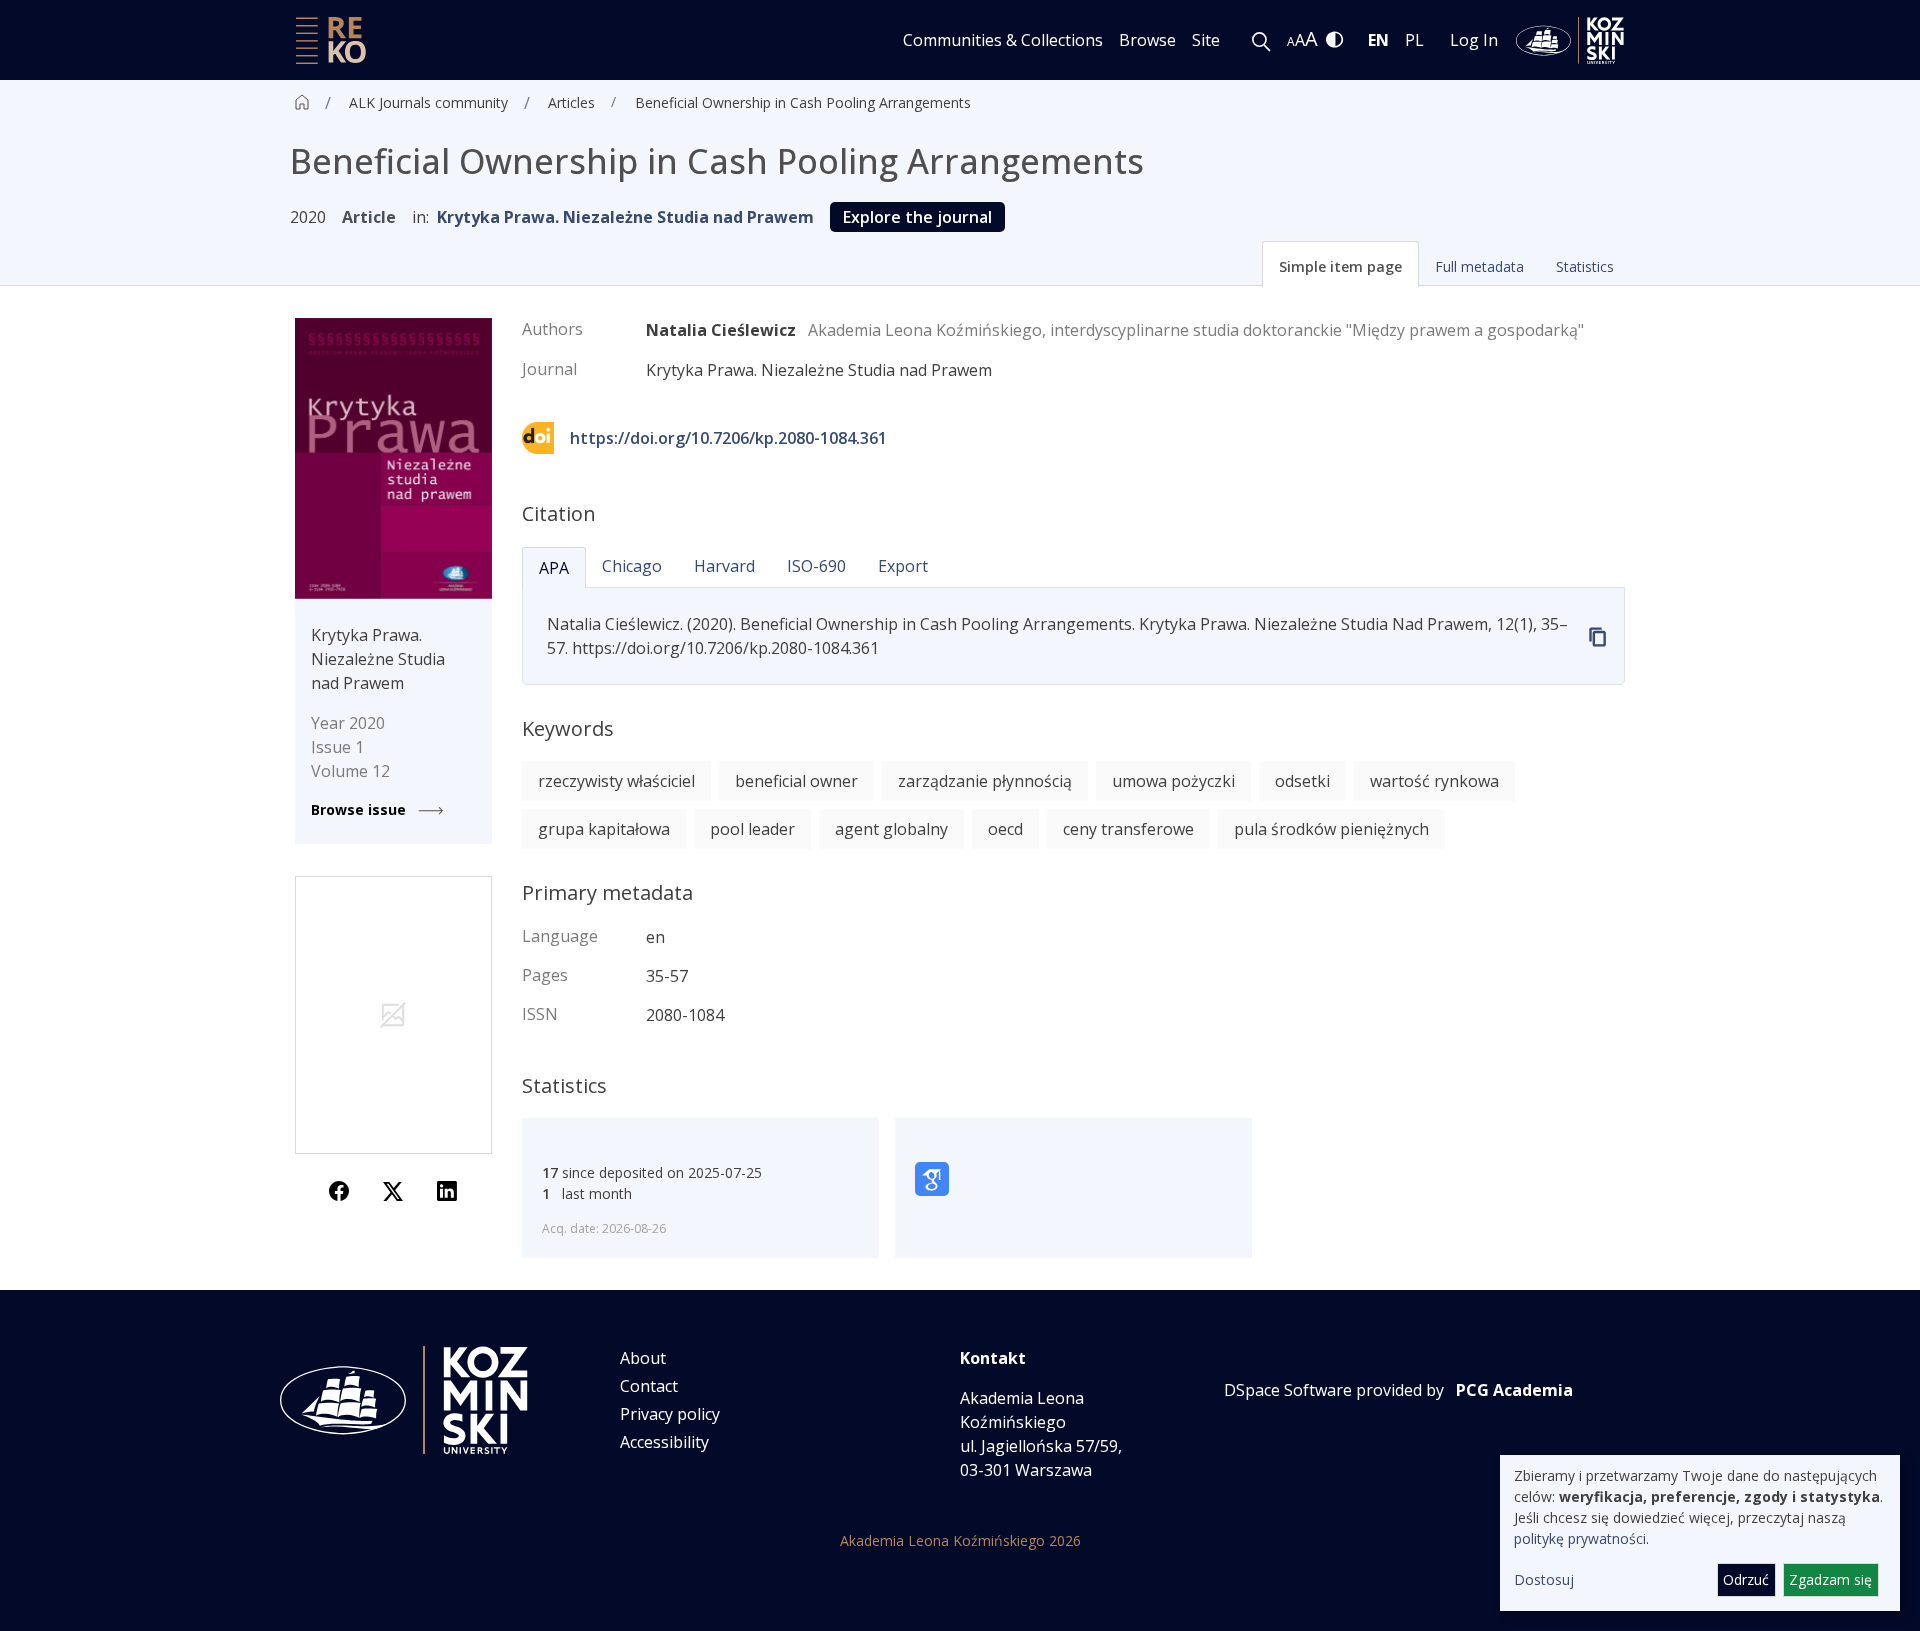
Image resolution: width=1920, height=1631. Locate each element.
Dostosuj (1544, 1579)
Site (1206, 40)
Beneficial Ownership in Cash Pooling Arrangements (803, 102)
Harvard (724, 566)
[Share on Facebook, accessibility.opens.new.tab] (339, 1190)
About (643, 1358)
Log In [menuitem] (1474, 40)
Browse (1147, 40)
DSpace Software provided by (1334, 1390)
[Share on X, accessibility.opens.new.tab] (393, 1190)
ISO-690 (816, 566)
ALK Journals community (428, 102)
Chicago (632, 566)
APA (554, 568)
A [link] (1291, 41)
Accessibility (664, 1442)
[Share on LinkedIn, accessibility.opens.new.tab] (447, 1190)
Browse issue (360, 809)
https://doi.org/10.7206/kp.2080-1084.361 (728, 438)
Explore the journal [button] (917, 217)
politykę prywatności (1580, 1538)
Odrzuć (1746, 1579)
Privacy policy (670, 1414)
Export (903, 566)
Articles (571, 102)
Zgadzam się (1830, 1579)
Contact (649, 1386)
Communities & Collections (1003, 40)
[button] (1340, 264)
